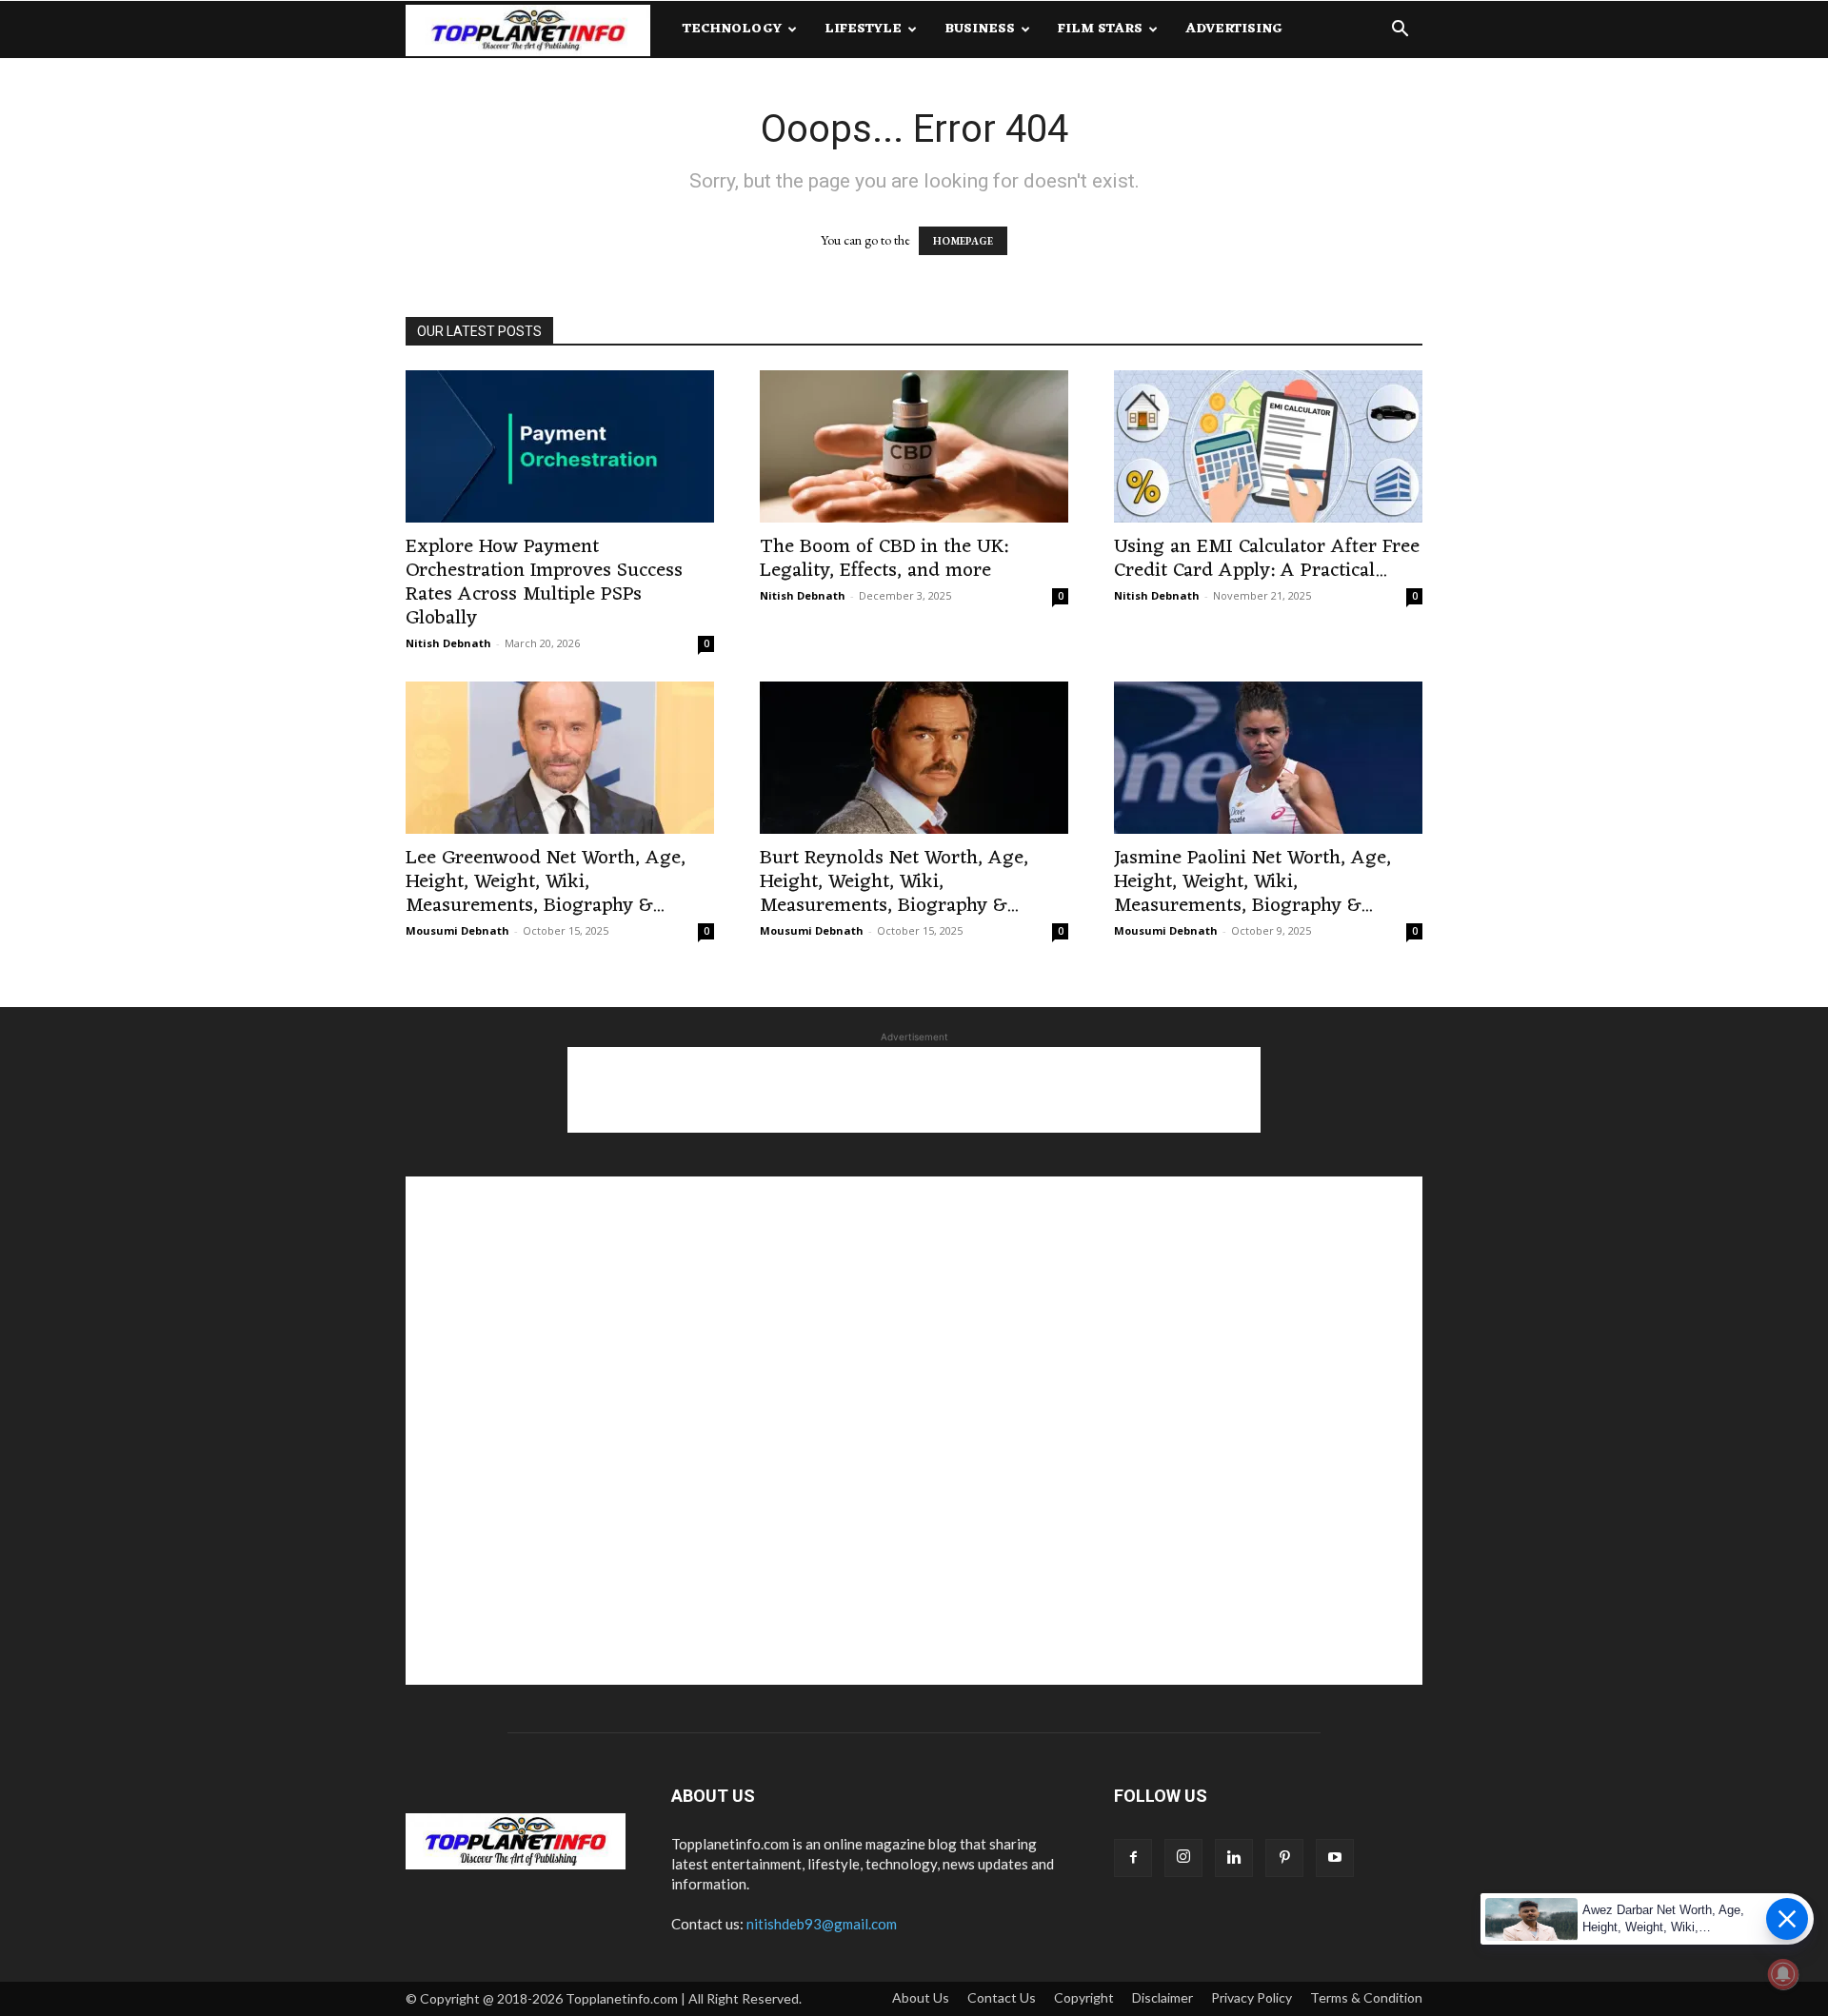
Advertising (1234, 29)
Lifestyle (863, 29)
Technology (732, 29)
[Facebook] (1133, 1858)
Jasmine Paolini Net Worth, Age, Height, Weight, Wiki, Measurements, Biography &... (1252, 882)
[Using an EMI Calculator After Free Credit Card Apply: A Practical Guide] (1268, 446)
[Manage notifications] (1783, 1974)
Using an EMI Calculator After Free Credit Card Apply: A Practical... (1267, 559)
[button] (1400, 31)
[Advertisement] (914, 1090)
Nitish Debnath (448, 643)
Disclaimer (1162, 1997)
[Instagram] (1183, 1858)
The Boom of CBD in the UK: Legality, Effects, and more (884, 559)
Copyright (1084, 1997)
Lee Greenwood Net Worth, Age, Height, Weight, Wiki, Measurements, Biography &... (546, 882)
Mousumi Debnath (457, 930)
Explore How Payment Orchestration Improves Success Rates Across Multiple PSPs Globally (544, 583)
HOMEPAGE (963, 241)
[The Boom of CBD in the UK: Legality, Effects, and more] (914, 446)
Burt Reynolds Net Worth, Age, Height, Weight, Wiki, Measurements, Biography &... (894, 882)
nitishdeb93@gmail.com (822, 1924)
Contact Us (1002, 1997)
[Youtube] (1335, 1858)
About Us (921, 1997)
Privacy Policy (1252, 1997)
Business (980, 29)
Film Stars (1100, 29)
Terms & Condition (1366, 1997)
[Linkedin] (1234, 1858)
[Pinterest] (1284, 1858)
